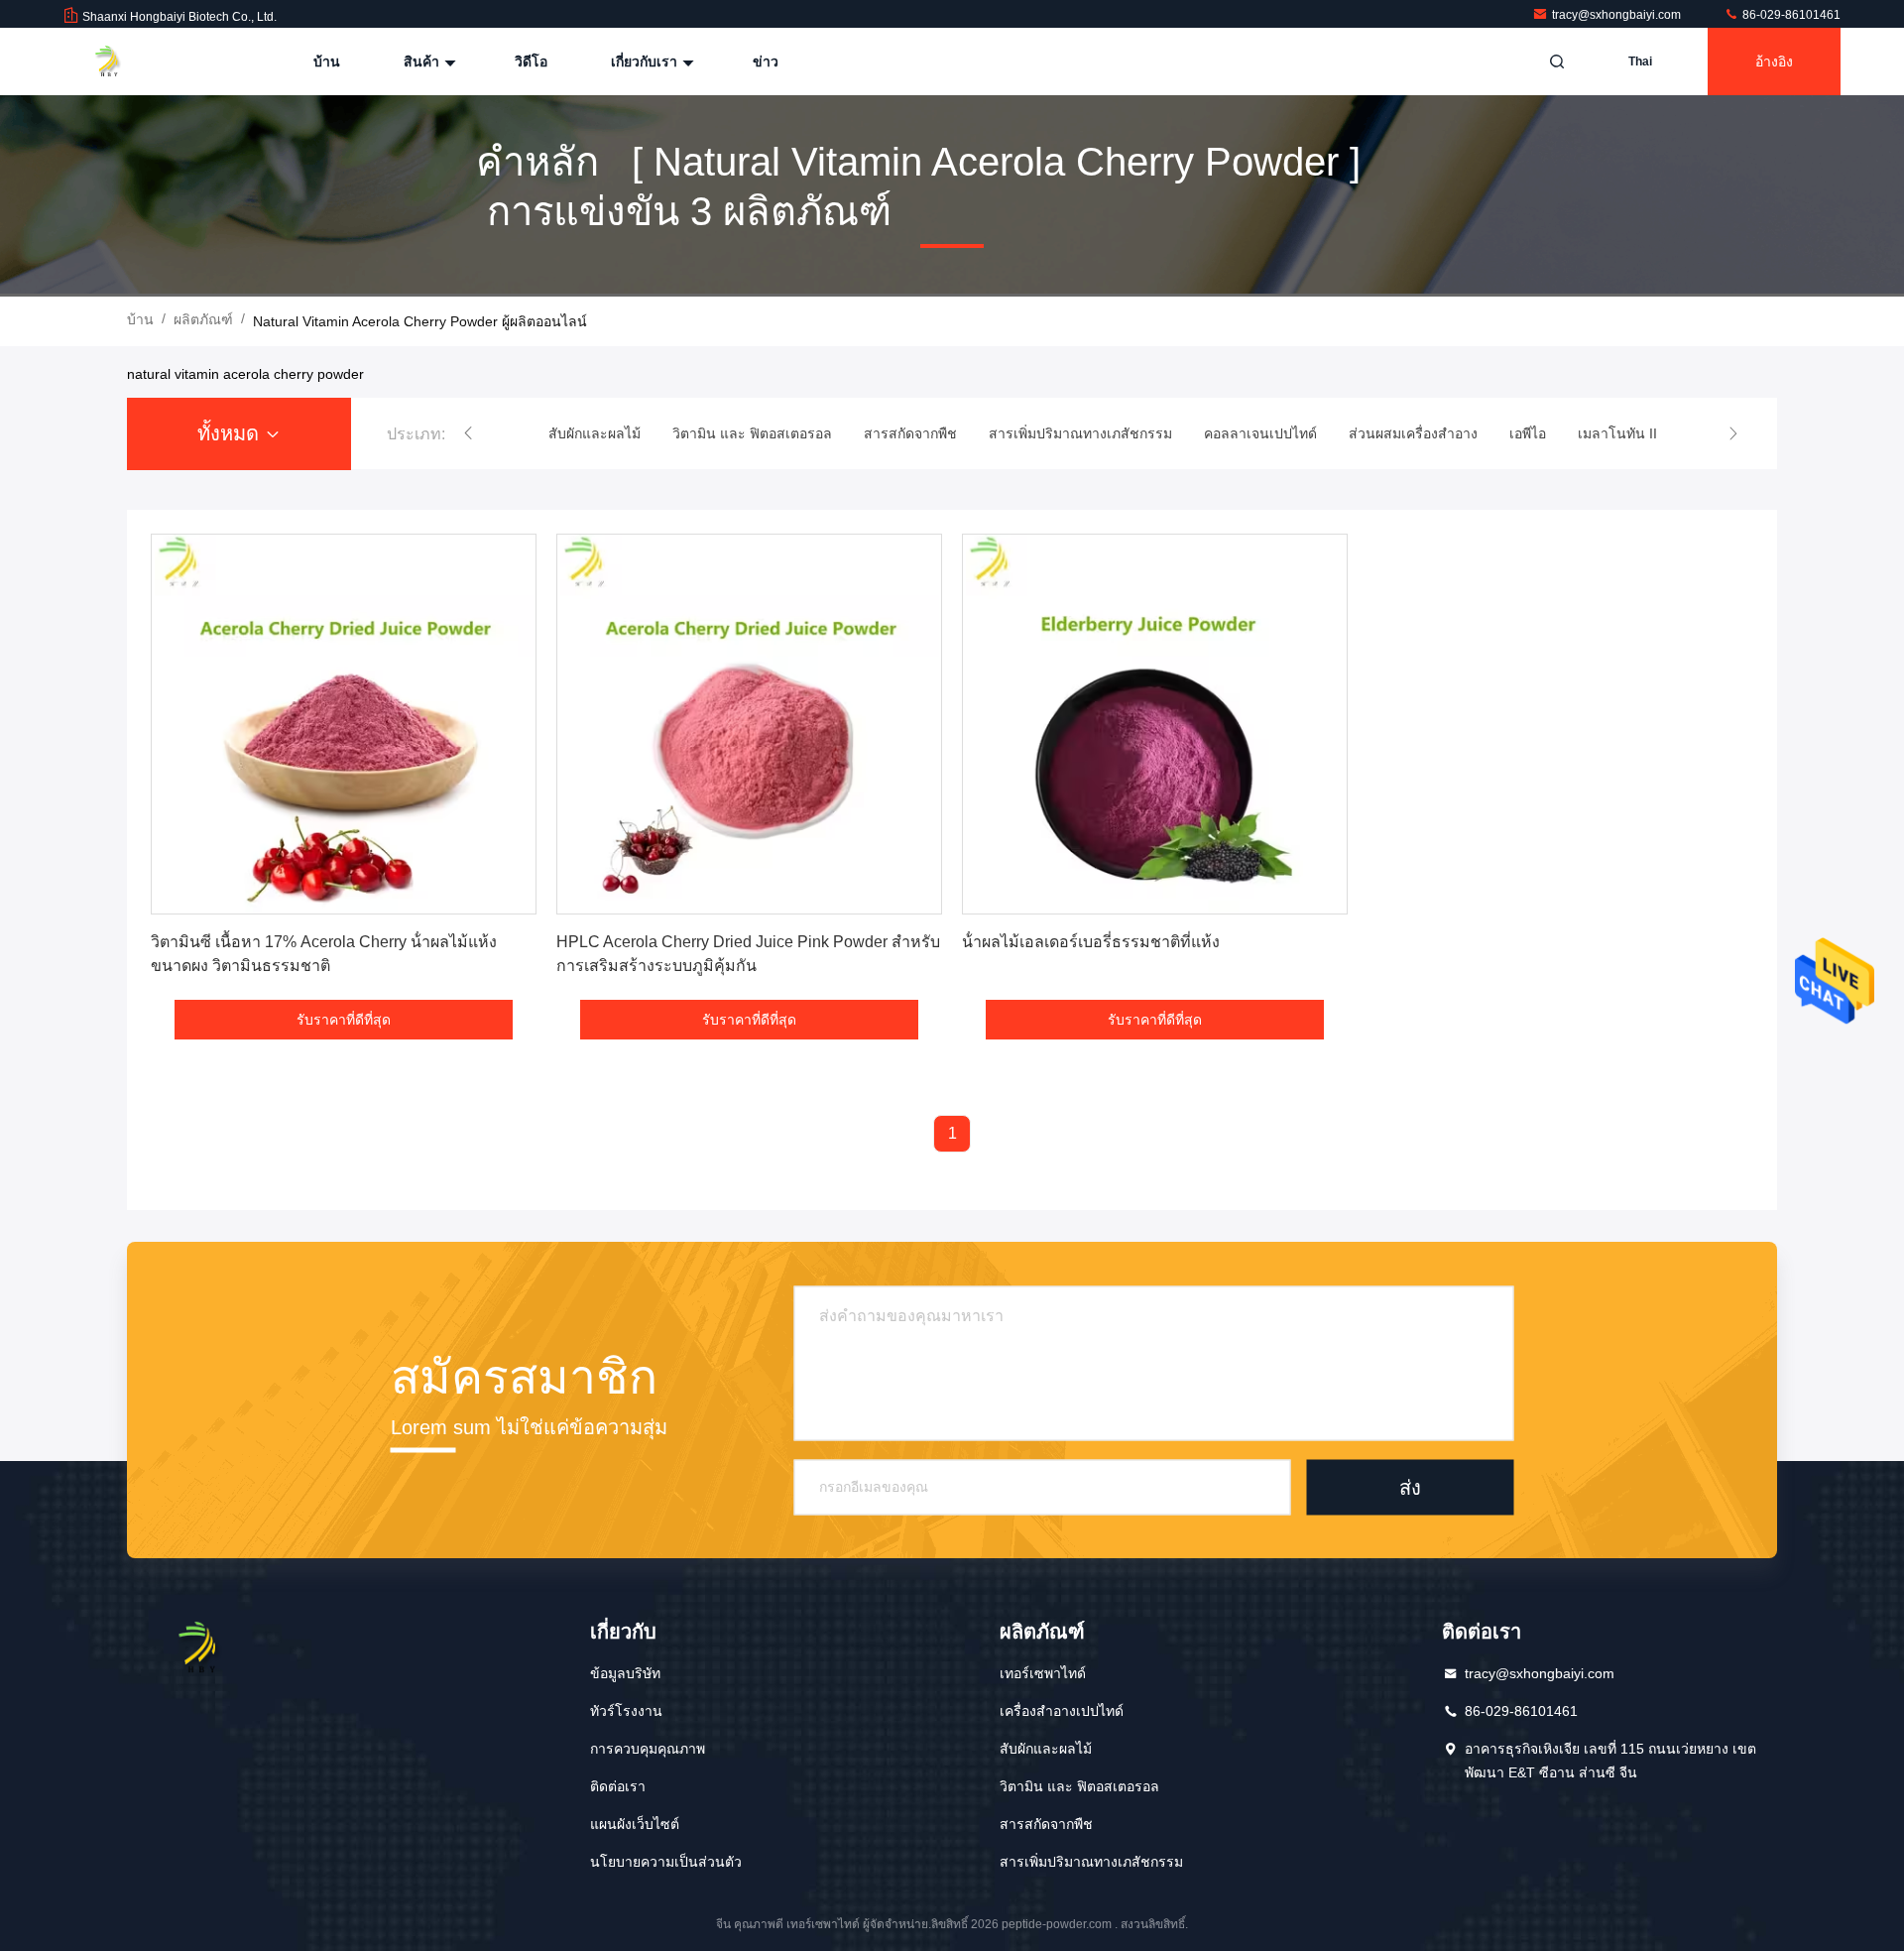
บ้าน (327, 61)
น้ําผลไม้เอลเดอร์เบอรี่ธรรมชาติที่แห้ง (1091, 942)
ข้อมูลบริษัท (625, 1673)
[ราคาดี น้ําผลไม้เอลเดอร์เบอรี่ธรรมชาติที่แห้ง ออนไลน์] (1155, 724)
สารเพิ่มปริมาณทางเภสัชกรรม (1091, 1862)
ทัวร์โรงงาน (626, 1711)
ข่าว (766, 61)
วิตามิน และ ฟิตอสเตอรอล (1079, 1786)
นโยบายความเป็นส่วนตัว (666, 1862)
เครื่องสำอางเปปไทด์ (1062, 1711)
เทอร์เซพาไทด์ (1043, 1673)
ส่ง (1410, 1487)
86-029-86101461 (1790, 15)
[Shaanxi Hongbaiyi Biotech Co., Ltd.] (126, 61)
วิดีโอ (531, 61)
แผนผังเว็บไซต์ (635, 1824)
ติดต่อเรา (618, 1786)
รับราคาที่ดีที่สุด (344, 1020)
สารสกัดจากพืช (1046, 1824)
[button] (468, 433)
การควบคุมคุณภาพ (648, 1749)
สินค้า (423, 61)
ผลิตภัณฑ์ (203, 319)
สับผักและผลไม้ (1046, 1749)
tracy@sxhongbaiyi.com (1618, 15)
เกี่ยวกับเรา (646, 61)
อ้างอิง (1774, 61)
